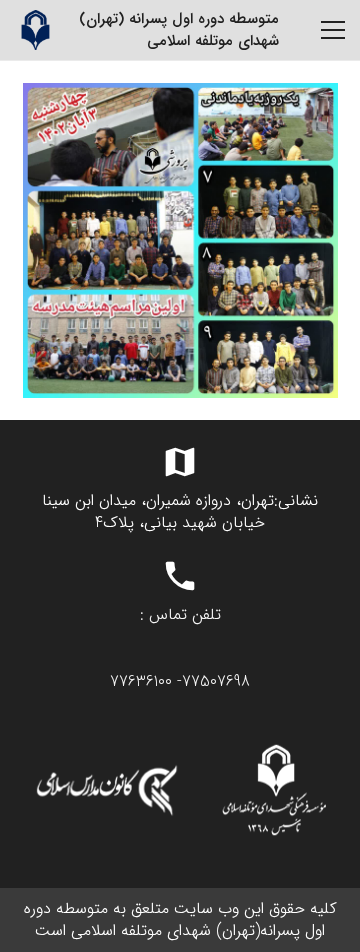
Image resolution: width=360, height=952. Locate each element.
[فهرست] (333, 30)
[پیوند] (35, 30)
